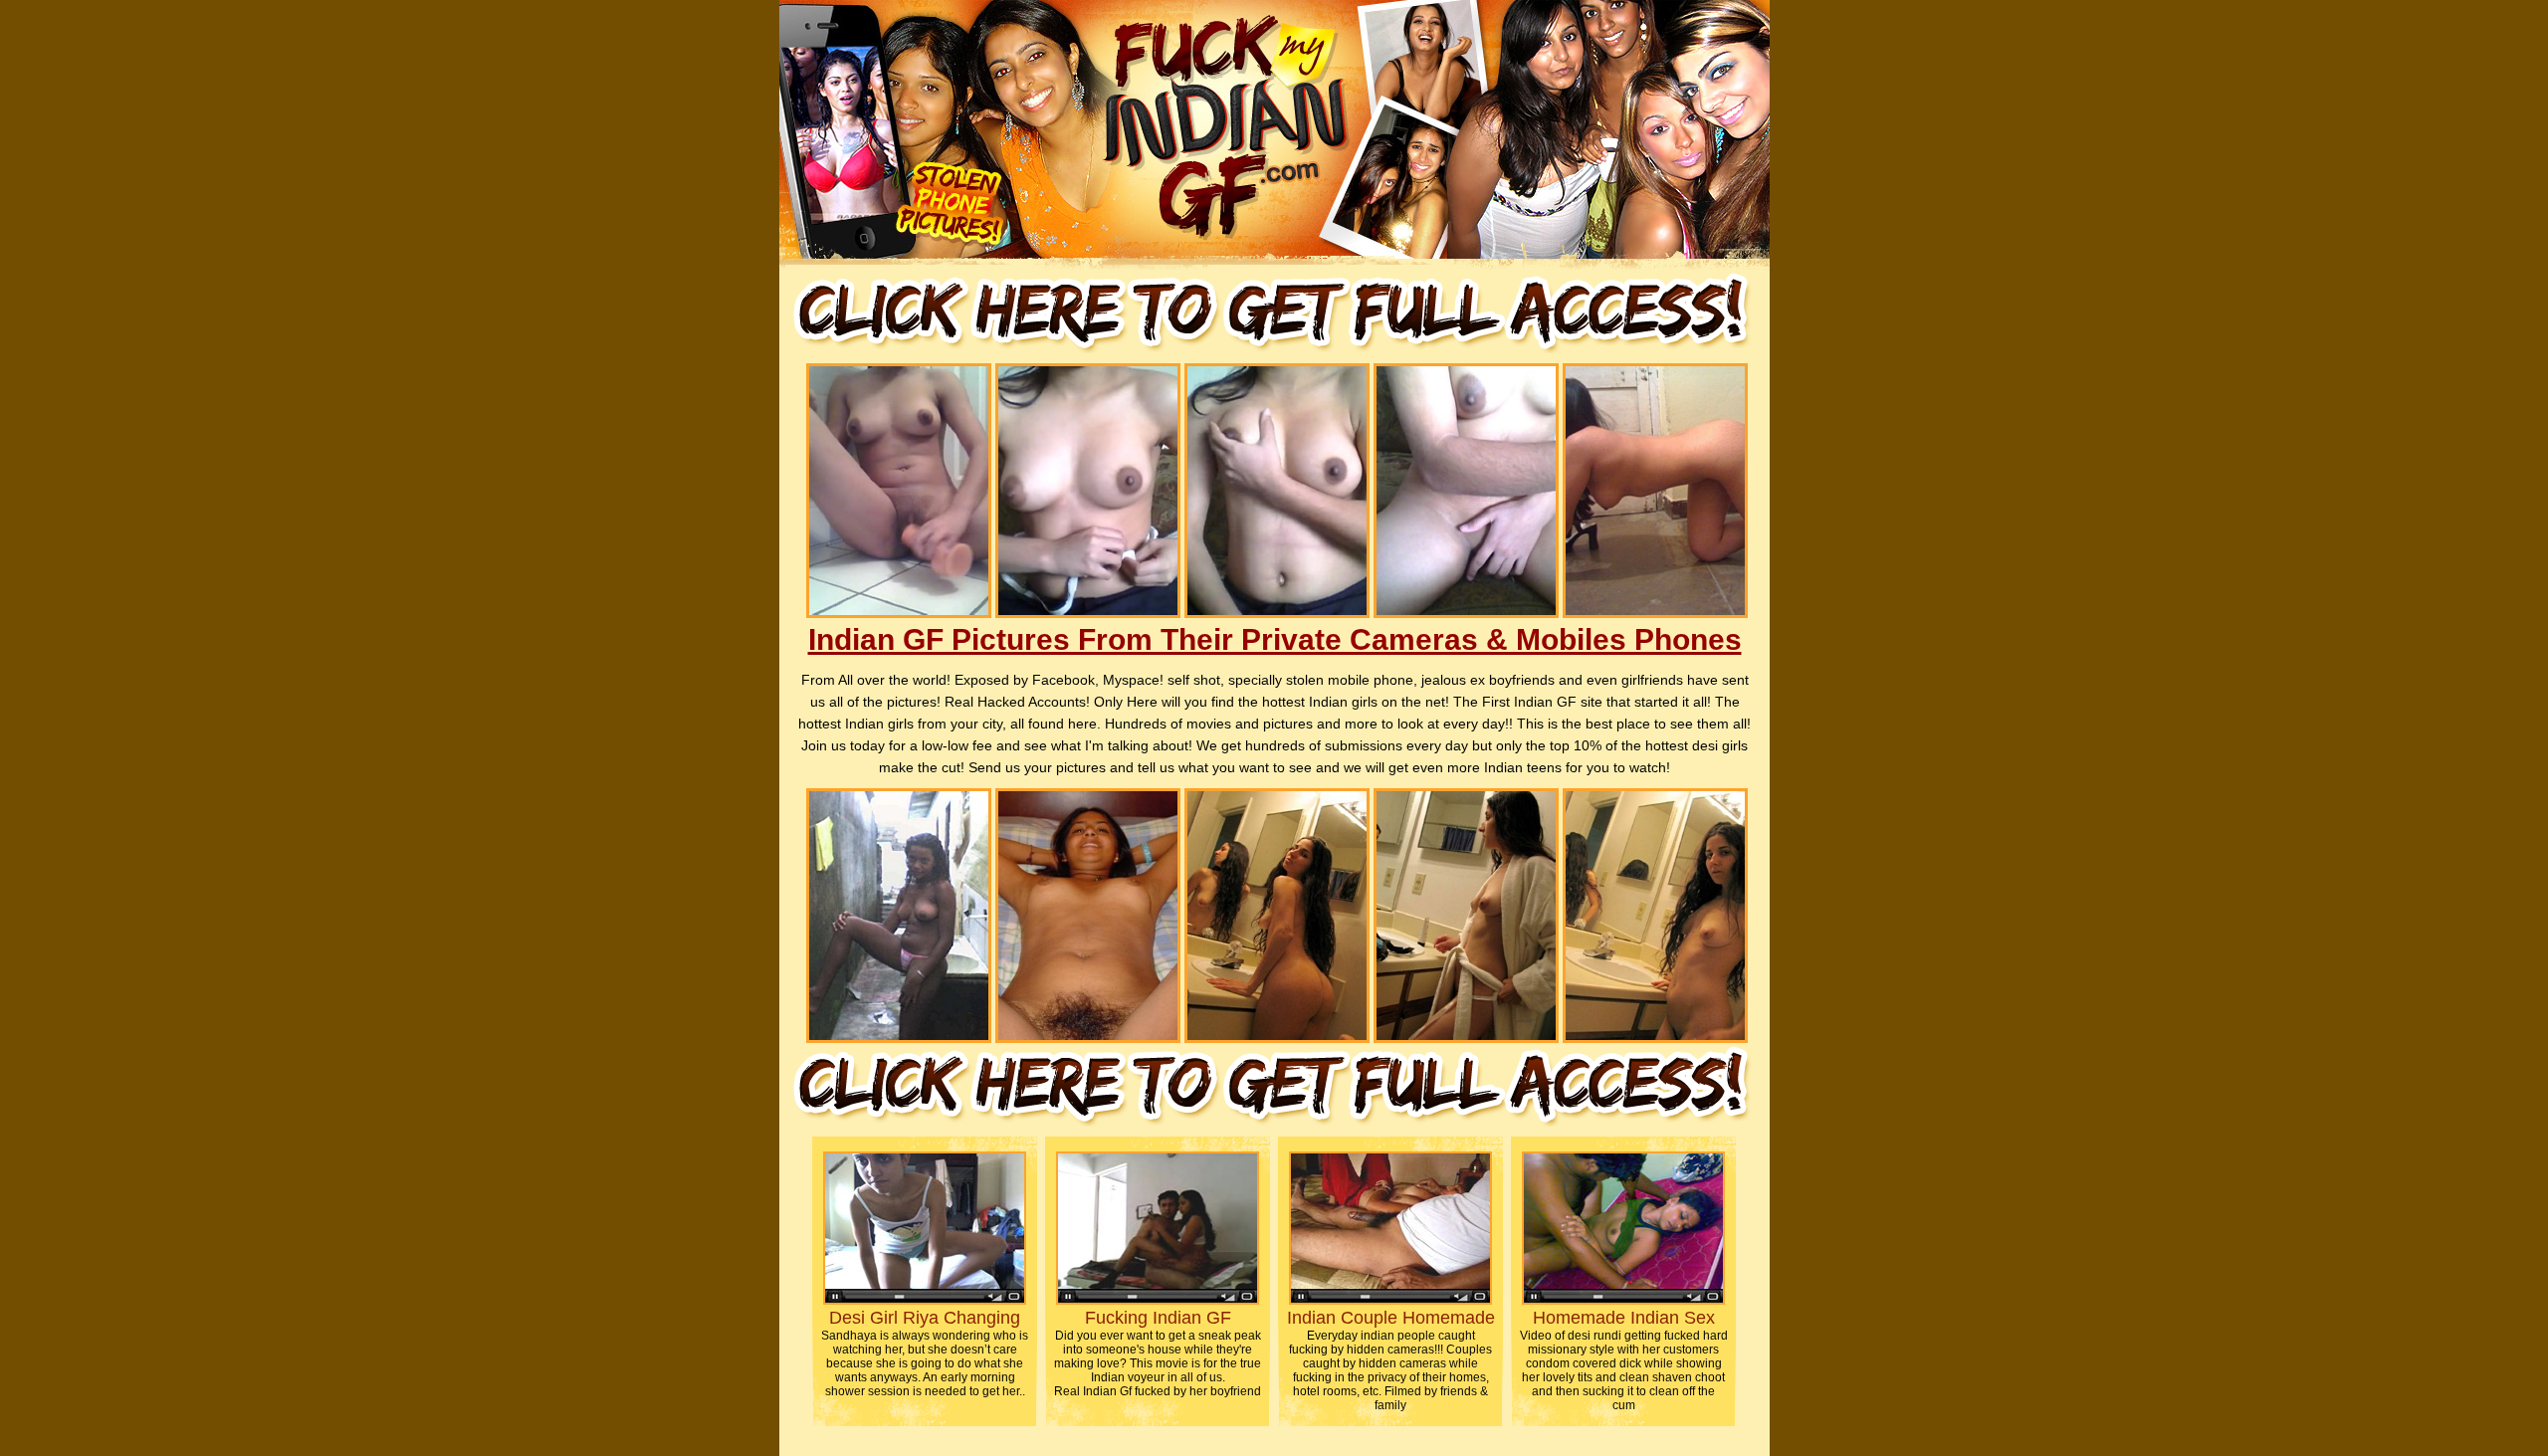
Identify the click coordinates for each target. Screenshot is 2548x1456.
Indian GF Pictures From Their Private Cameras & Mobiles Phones (1275, 639)
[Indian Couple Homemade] (1390, 1300)
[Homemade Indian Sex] (1623, 1300)
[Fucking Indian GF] (1158, 1300)
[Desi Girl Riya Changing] (925, 1300)
